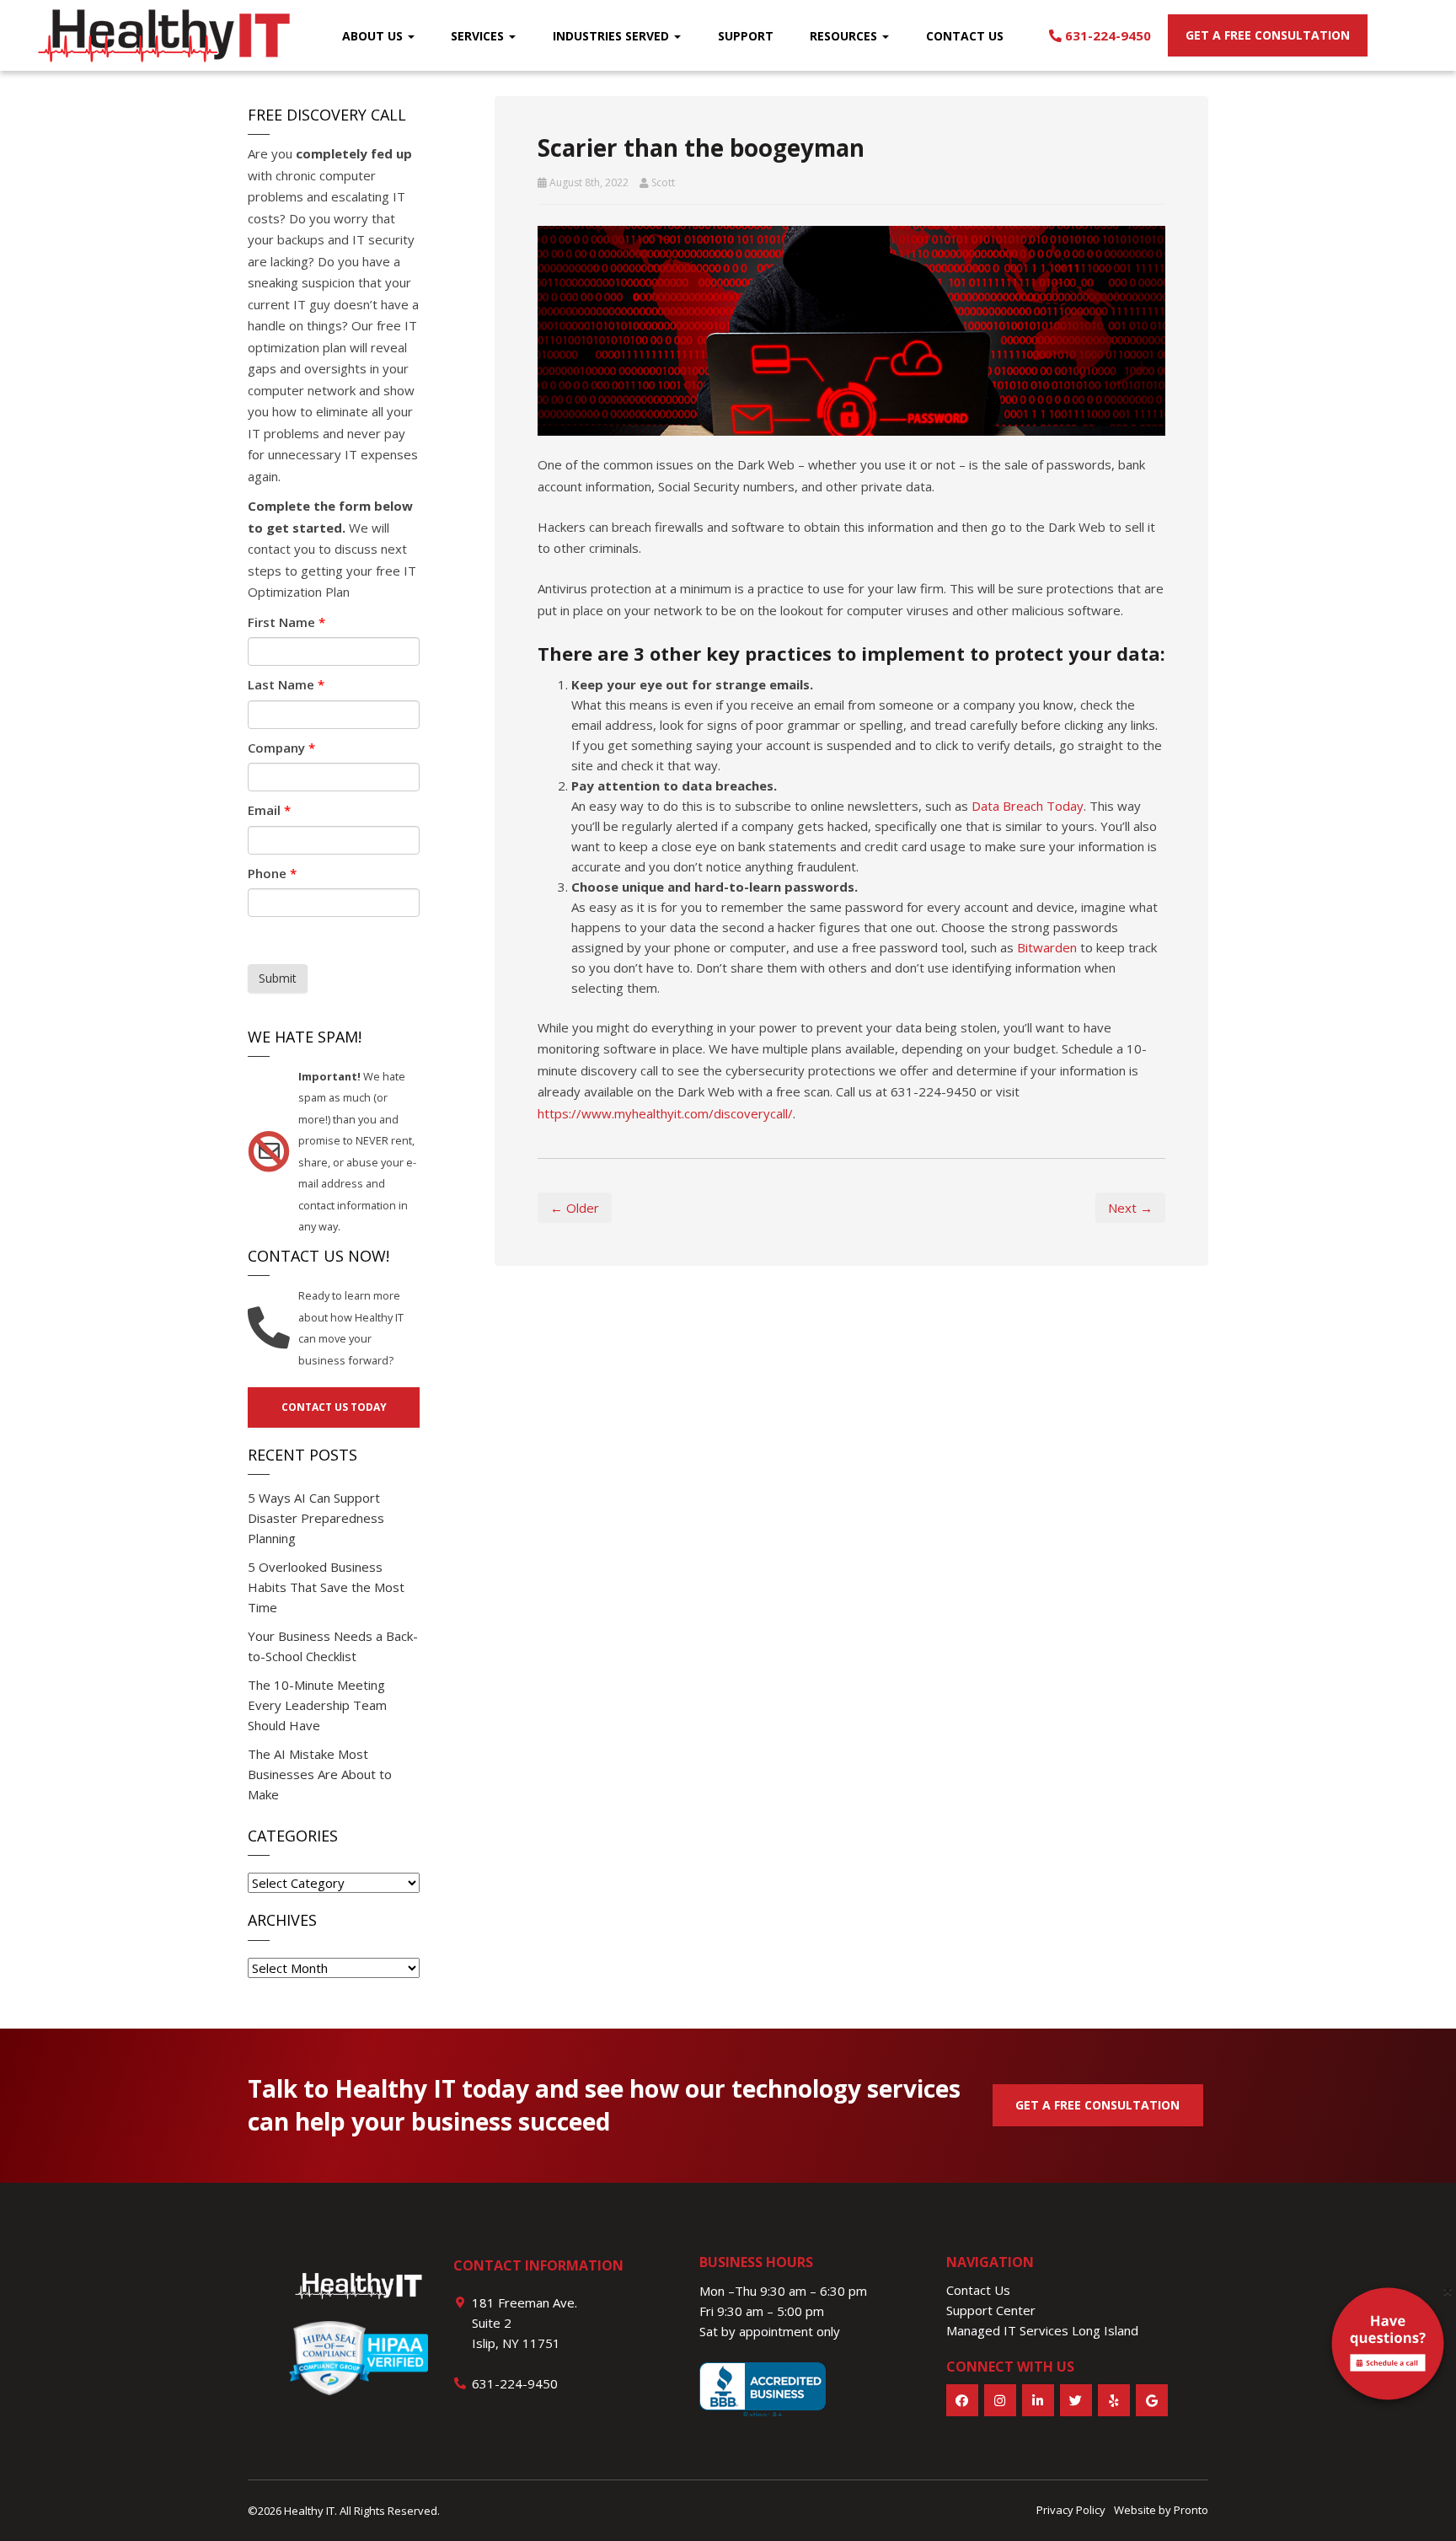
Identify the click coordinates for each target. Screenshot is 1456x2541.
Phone (272, 873)
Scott (663, 182)
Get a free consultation (1268, 35)
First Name (286, 622)
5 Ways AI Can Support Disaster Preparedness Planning (316, 1518)
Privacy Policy (1071, 2510)
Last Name (286, 684)
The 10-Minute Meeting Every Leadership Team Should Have (317, 1705)
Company (281, 748)
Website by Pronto (1161, 2510)
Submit (278, 978)
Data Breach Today (1028, 806)
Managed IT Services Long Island (1042, 2330)
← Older (575, 1208)
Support (746, 36)
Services (479, 36)
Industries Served (613, 36)
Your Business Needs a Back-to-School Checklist (333, 1646)
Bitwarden (1047, 947)
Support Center (991, 2310)
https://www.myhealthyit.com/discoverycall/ (665, 1113)
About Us (374, 36)
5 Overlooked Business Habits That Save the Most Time (326, 1587)
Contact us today (334, 1407)
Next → (1130, 1208)
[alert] (1388, 2347)
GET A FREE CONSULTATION (1097, 2105)
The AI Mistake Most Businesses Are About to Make (320, 1774)
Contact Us (965, 36)
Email (269, 810)
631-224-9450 (1106, 35)
